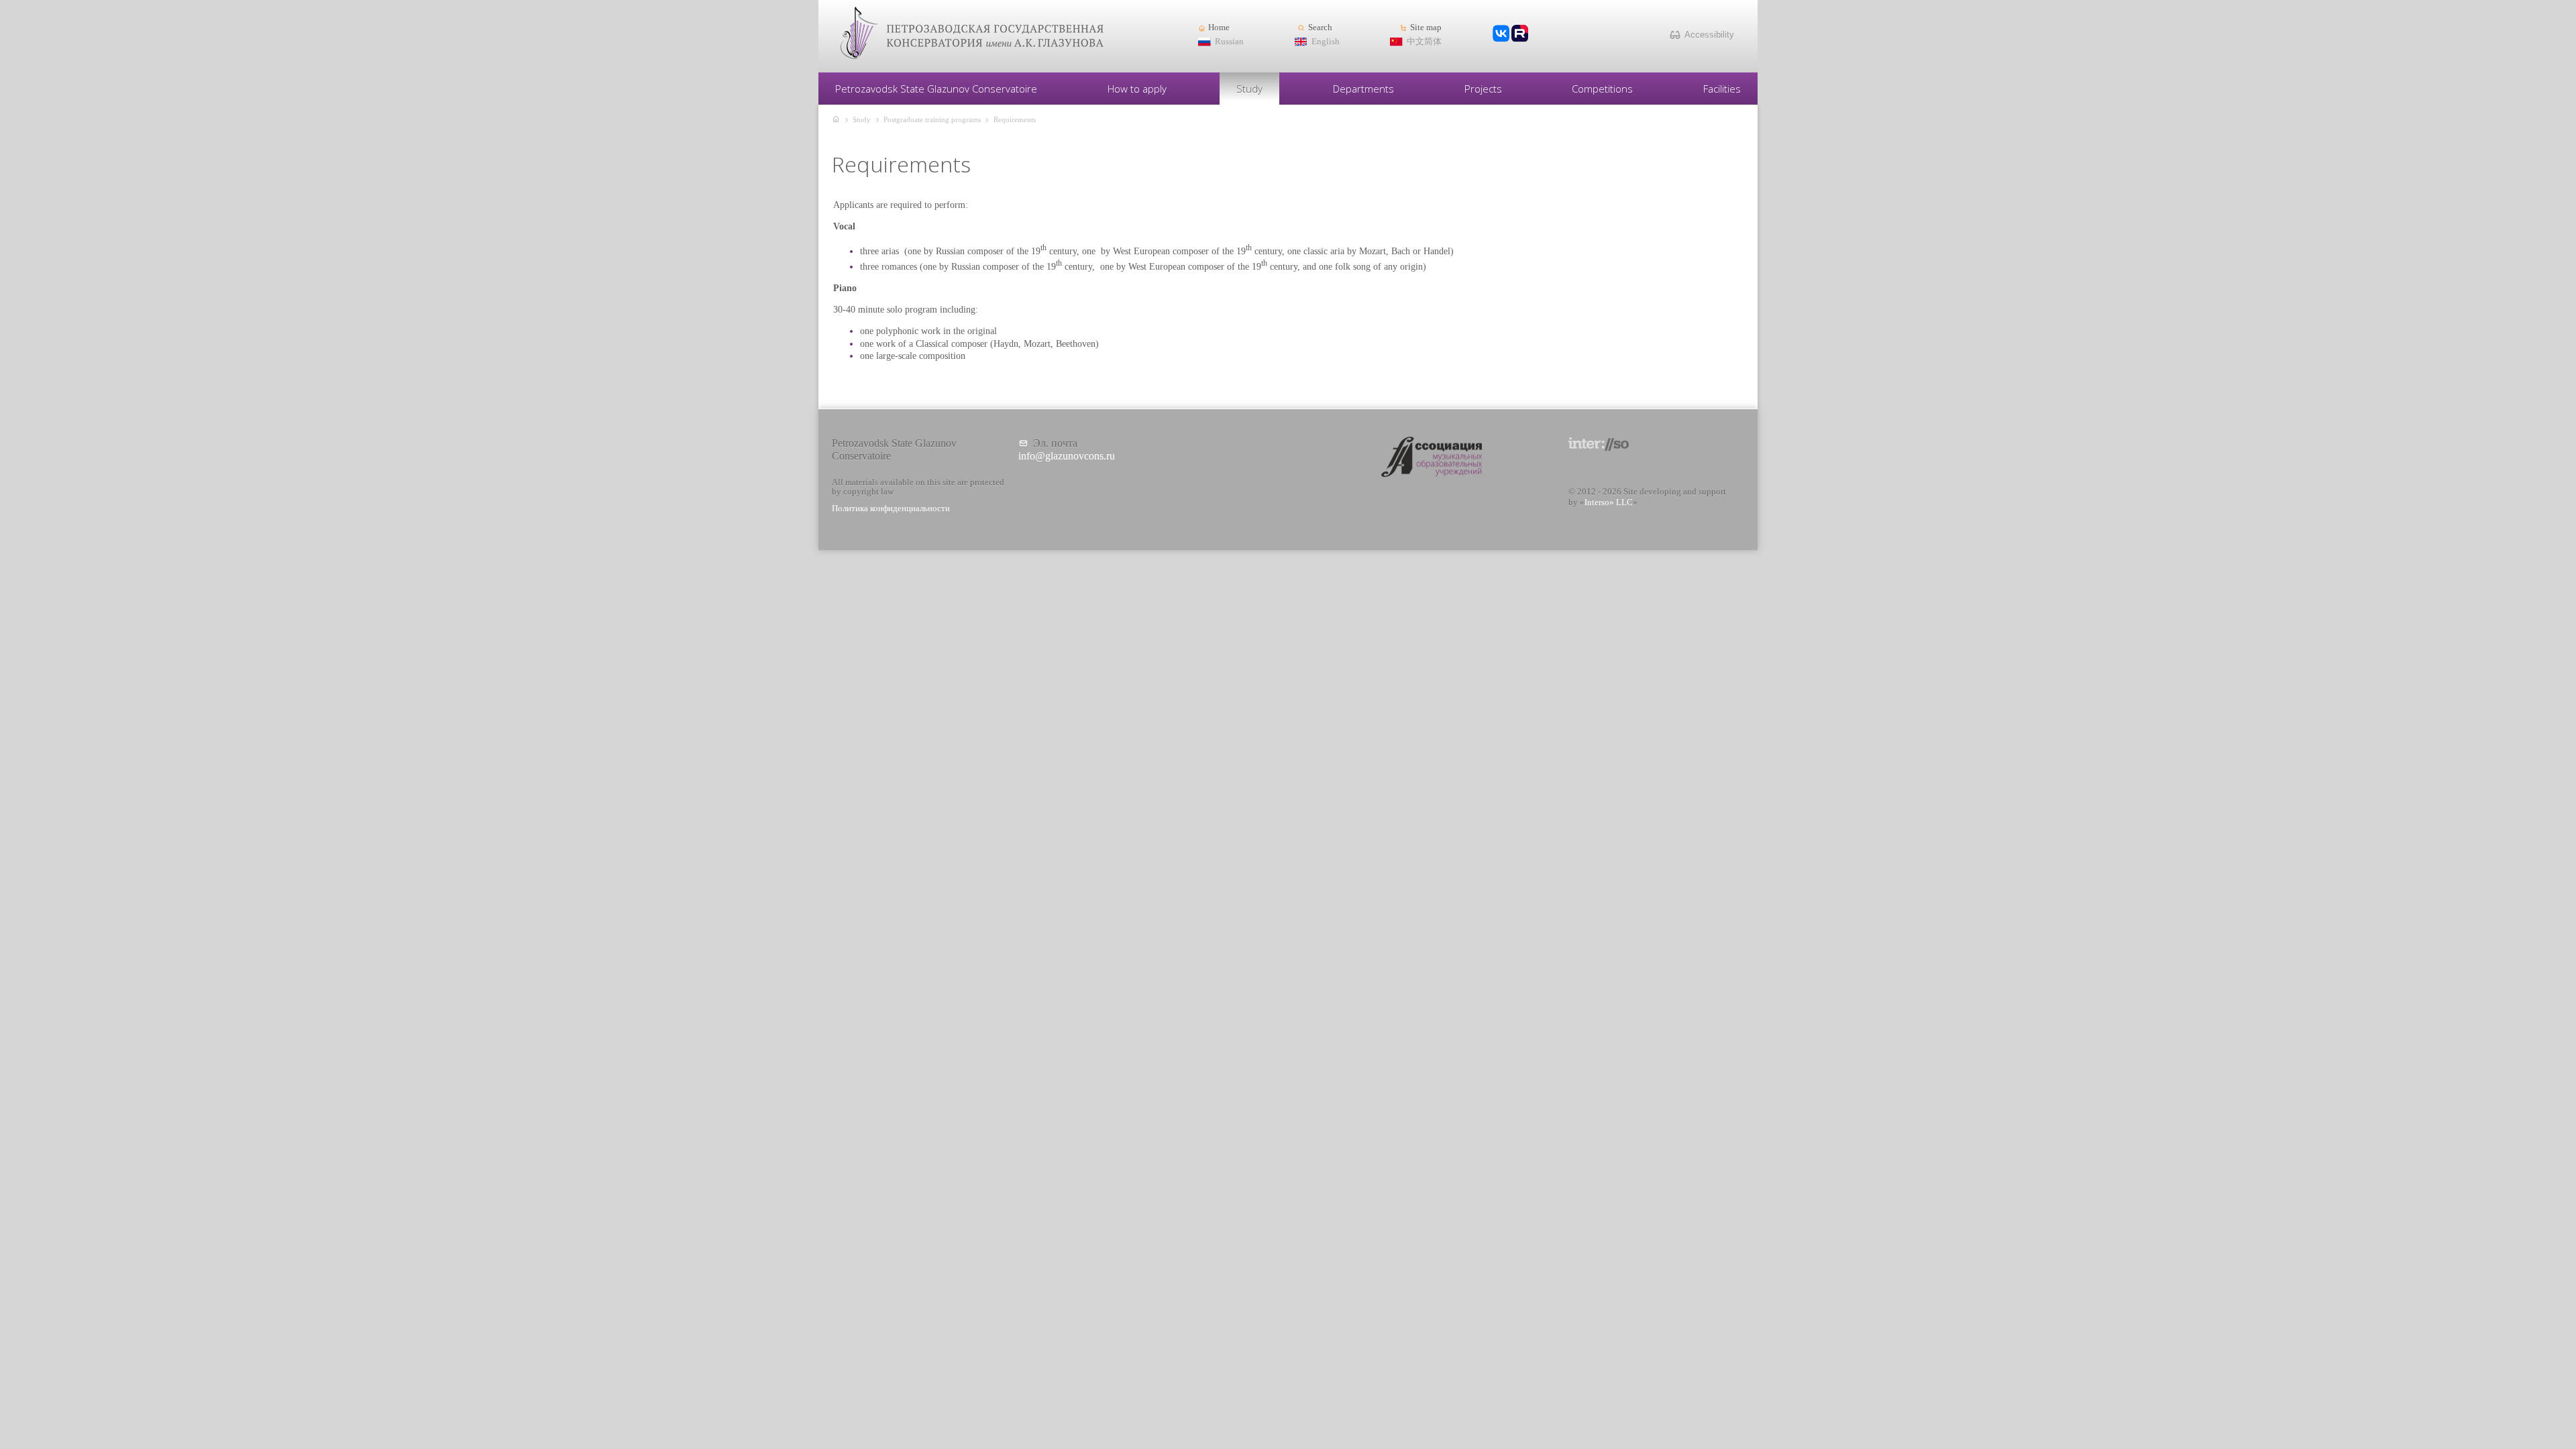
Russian (1229, 42)
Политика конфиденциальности (891, 508)
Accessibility (1709, 35)
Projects (1483, 89)
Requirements (1015, 119)
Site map (1426, 28)
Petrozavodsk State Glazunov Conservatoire (936, 89)
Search (1320, 28)
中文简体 (1424, 42)
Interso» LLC (1609, 502)
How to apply (1137, 89)
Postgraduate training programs (932, 119)
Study (1249, 89)
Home (1219, 28)
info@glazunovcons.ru (1067, 456)
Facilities (1722, 89)
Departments (1363, 89)
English (1326, 42)
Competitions (1602, 89)
